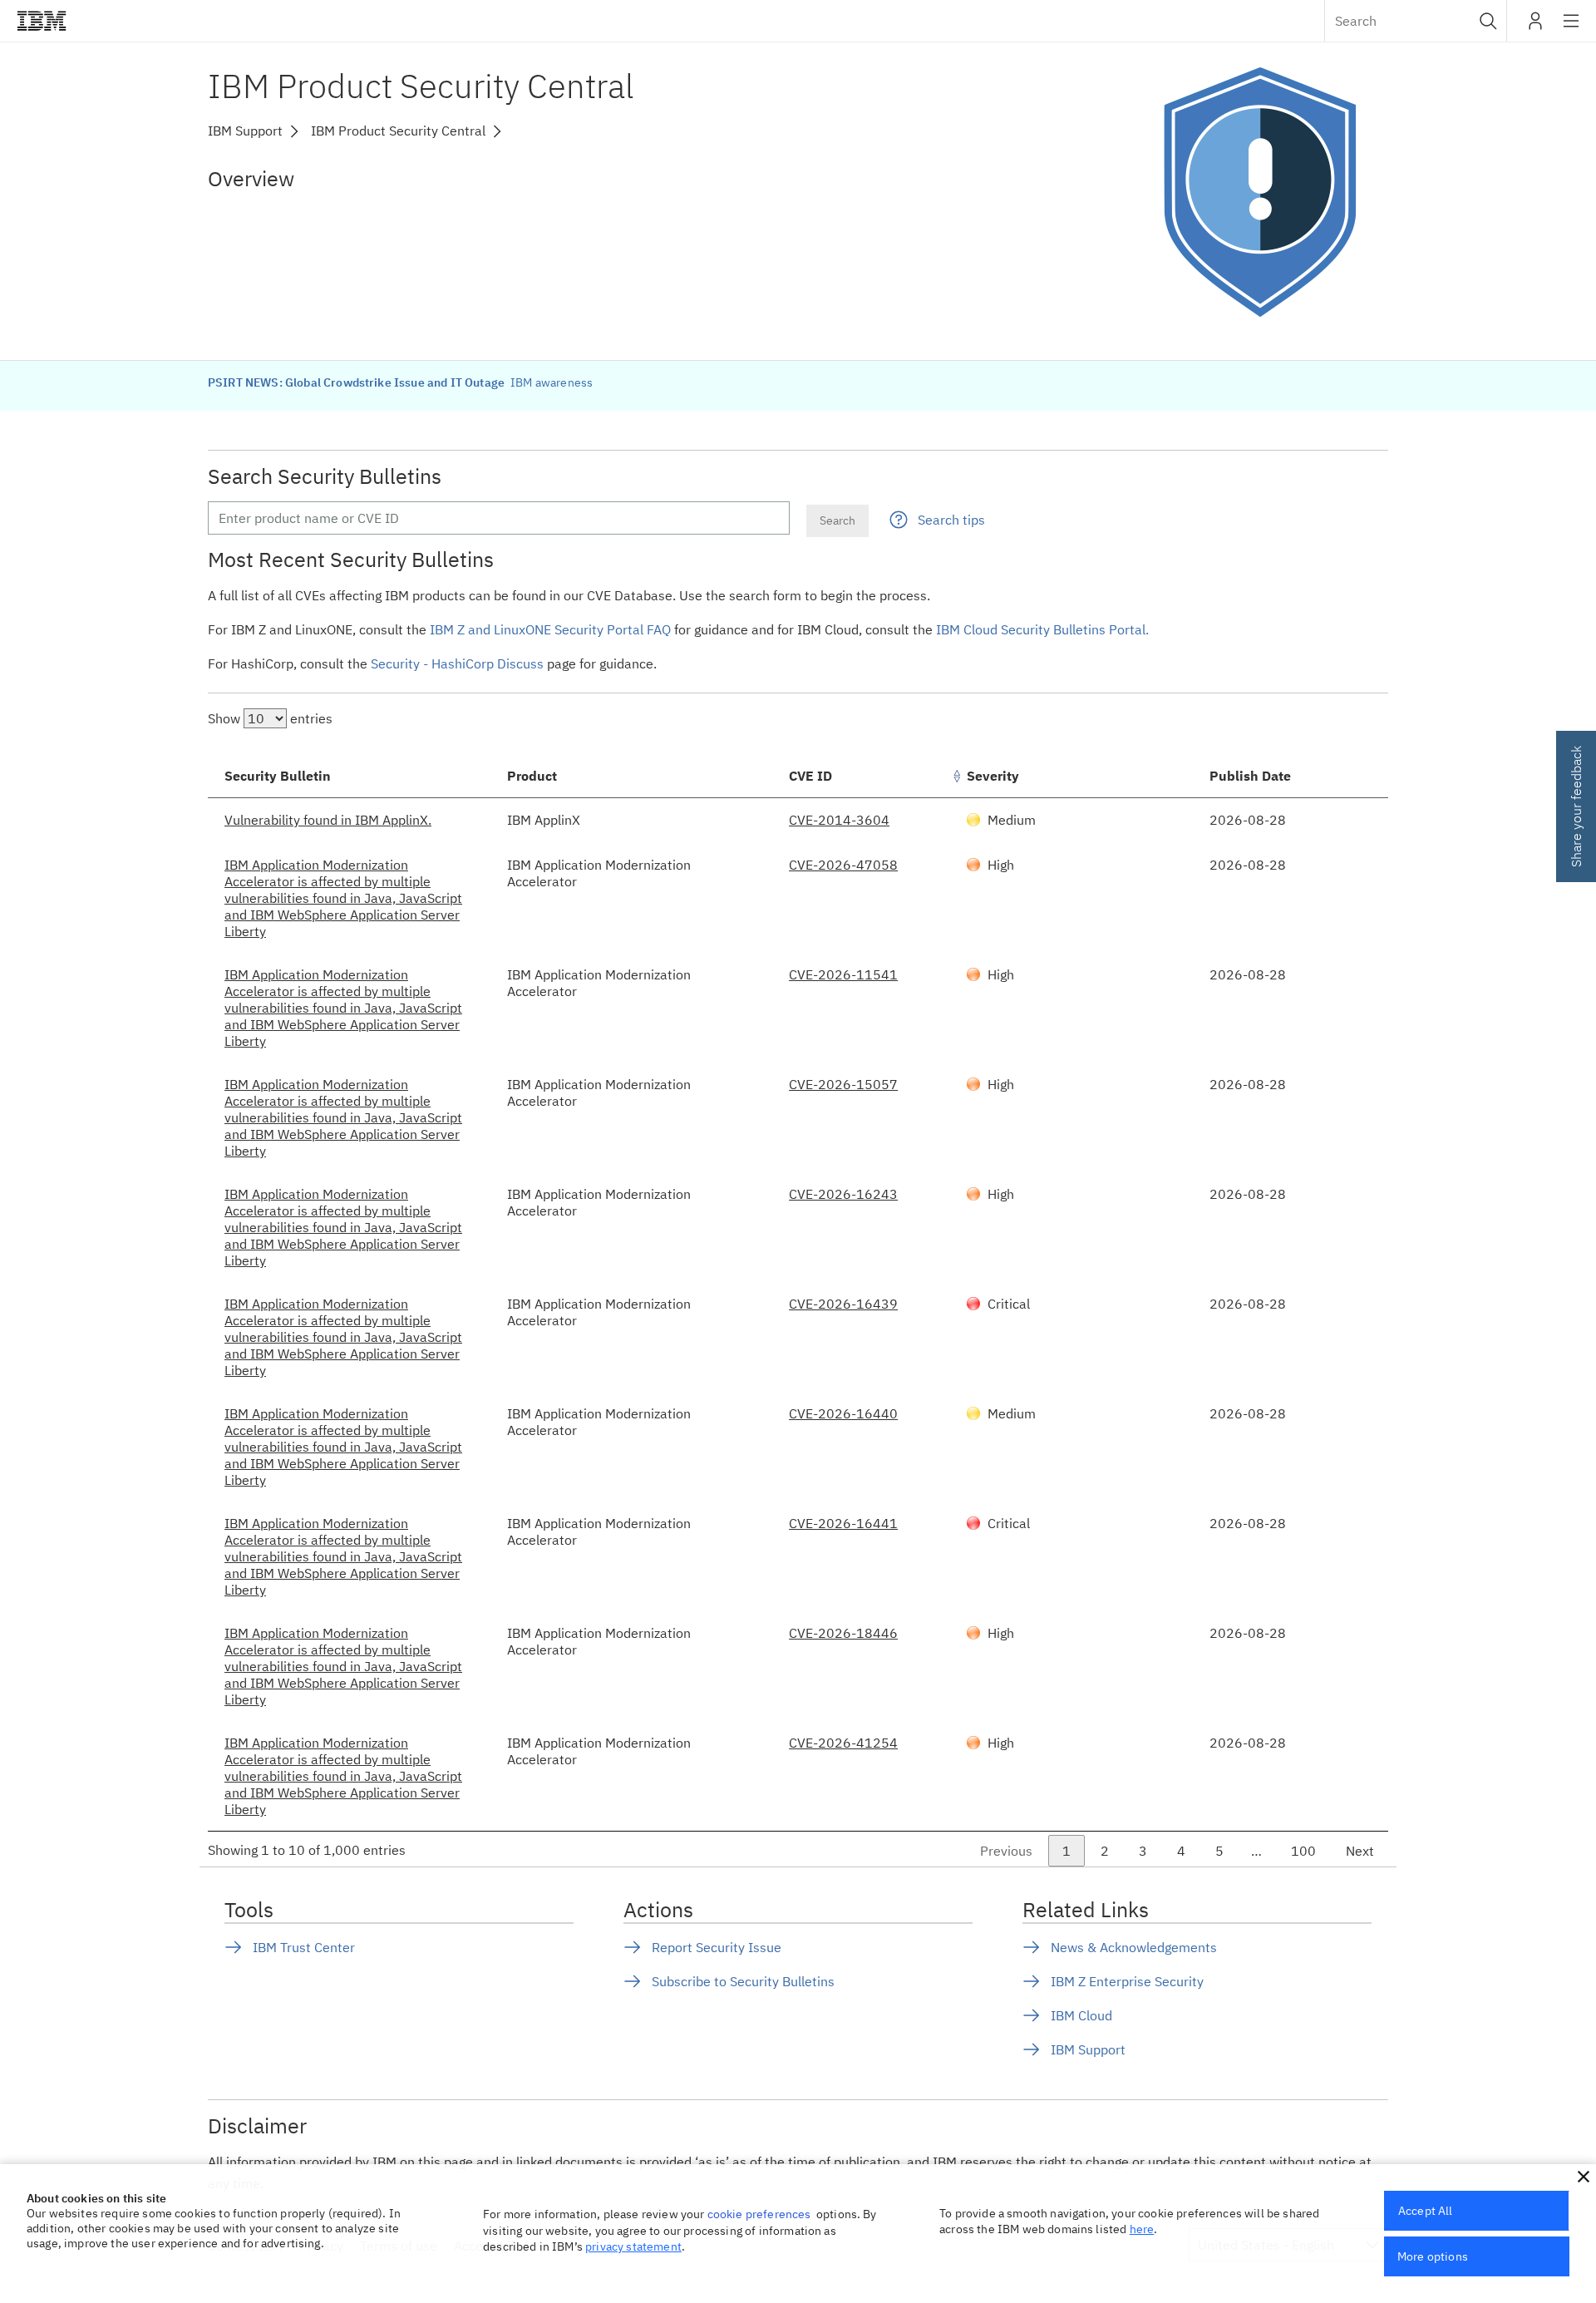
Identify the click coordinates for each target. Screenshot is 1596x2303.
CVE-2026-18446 (843, 1633)
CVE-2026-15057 (843, 1084)
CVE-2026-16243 (843, 1194)
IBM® (42, 21)
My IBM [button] (1535, 27)
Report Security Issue (717, 1947)
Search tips (951, 520)
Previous (1006, 1851)
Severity (993, 776)
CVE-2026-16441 (843, 1523)
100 (1303, 1851)
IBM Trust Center (304, 1947)
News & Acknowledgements (1134, 1947)
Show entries (270, 718)
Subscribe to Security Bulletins (743, 1981)
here (1142, 2229)
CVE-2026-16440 (843, 1413)
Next (1360, 1851)
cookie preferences (759, 2214)
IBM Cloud (1081, 2015)
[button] (1488, 21)
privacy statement (633, 2246)
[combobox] (1416, 21)
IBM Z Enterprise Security (1127, 1981)
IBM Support (1088, 2049)
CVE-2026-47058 (843, 865)
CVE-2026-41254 (843, 1743)
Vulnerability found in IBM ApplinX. (328, 820)
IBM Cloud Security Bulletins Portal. (1042, 629)
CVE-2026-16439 (843, 1304)
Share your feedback (1576, 806)
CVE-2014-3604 (839, 820)
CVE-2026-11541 (843, 974)
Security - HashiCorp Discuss (457, 663)
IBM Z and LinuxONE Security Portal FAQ (550, 629)
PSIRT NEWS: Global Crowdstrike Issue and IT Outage (357, 382)
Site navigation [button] (1571, 29)
